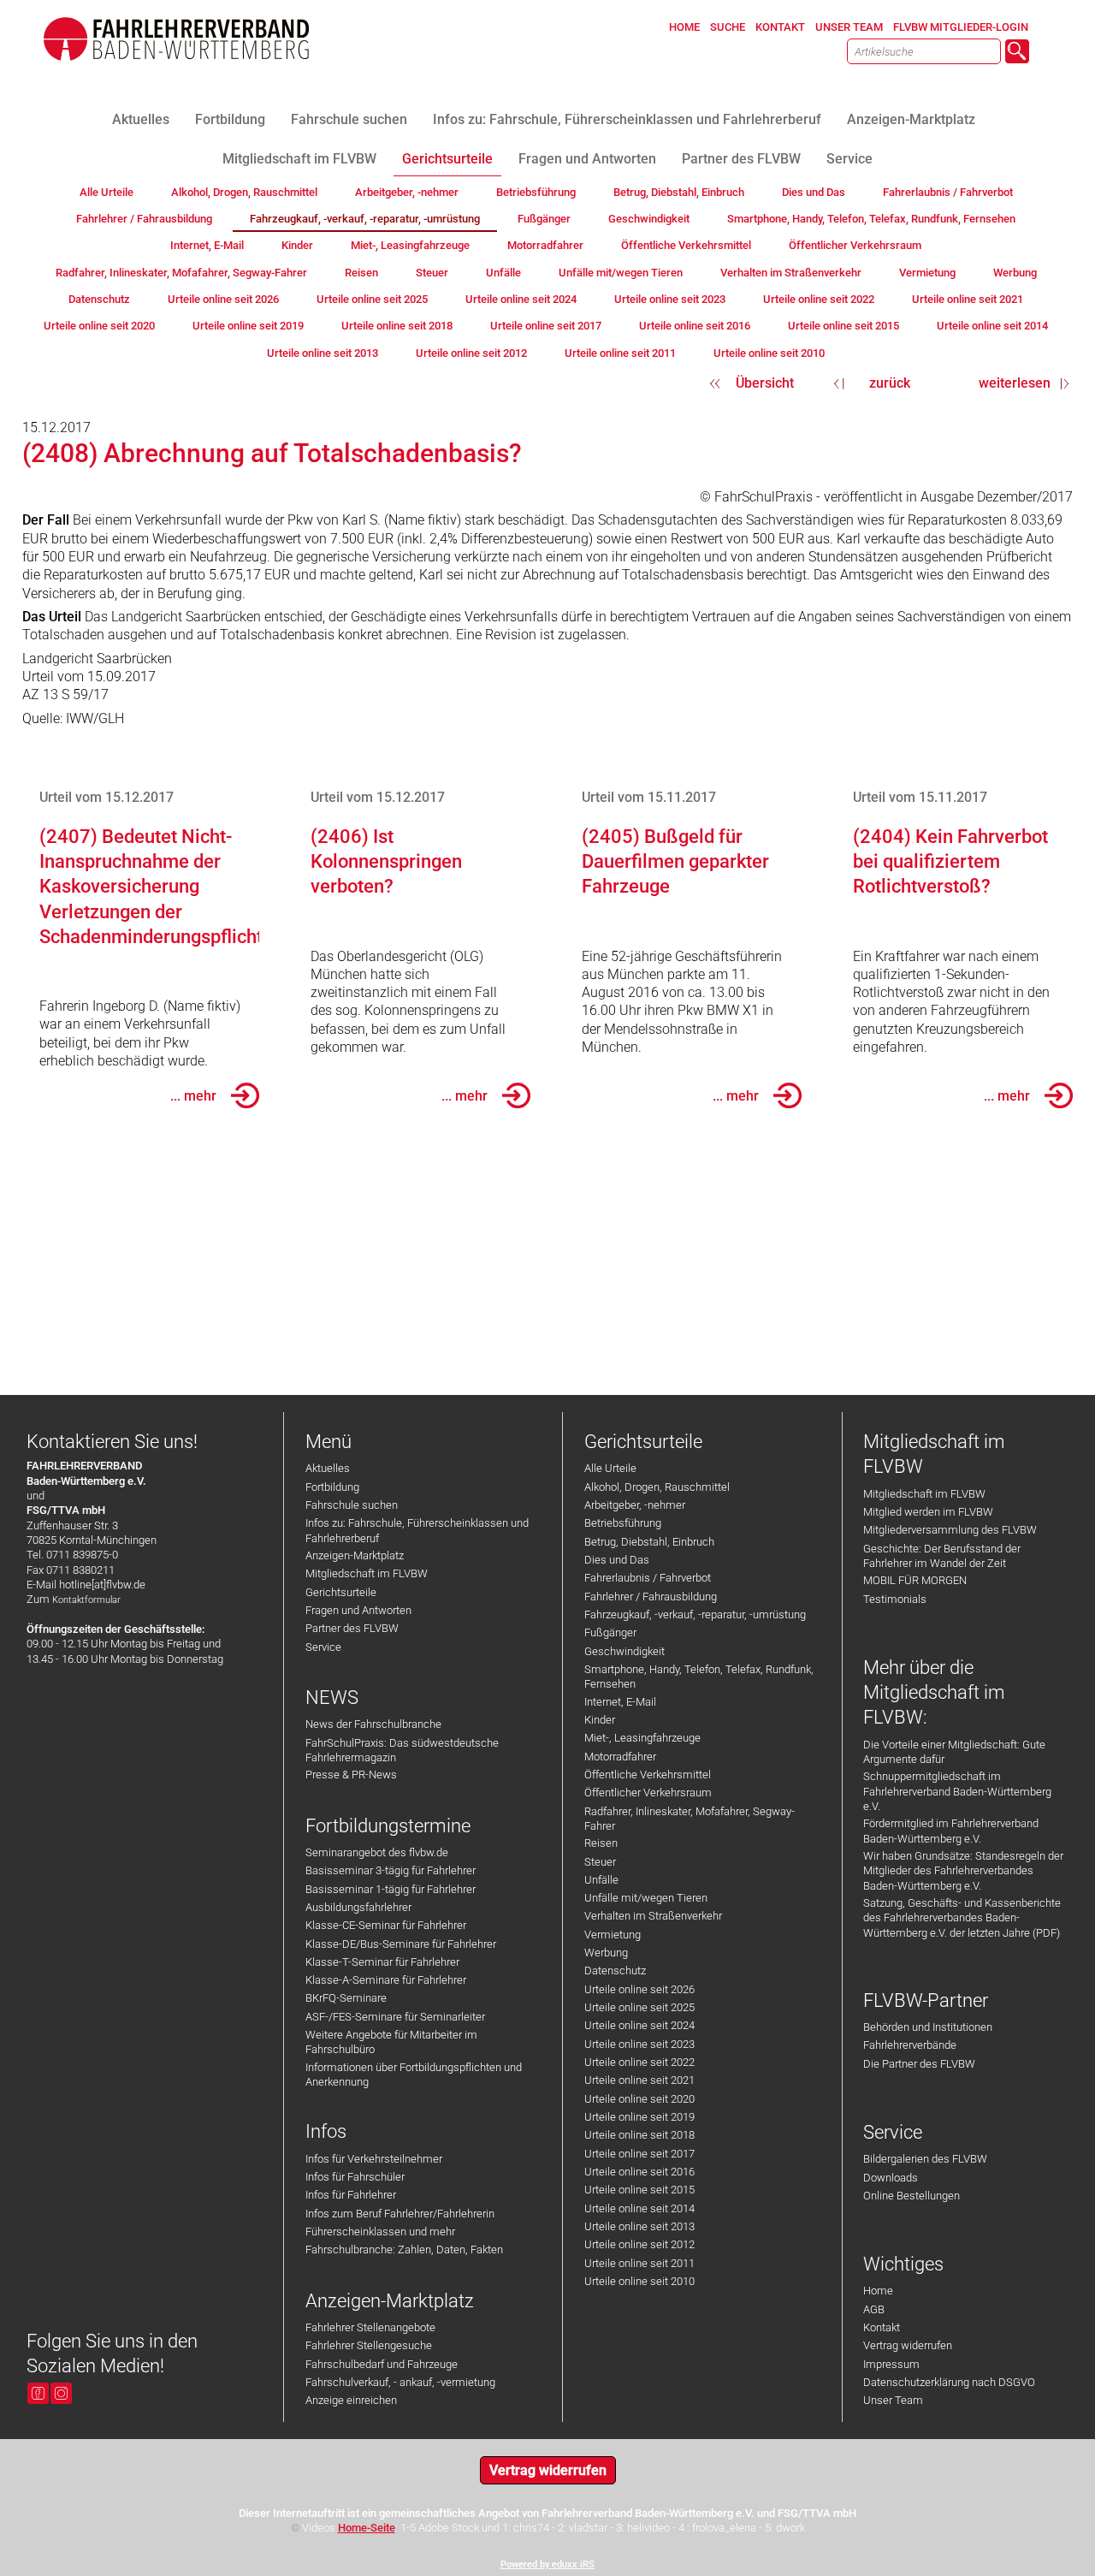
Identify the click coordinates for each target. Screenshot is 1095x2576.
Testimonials (895, 1599)
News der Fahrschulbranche (373, 1724)
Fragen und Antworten (358, 1610)
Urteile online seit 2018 (639, 2135)
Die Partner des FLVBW (919, 2064)
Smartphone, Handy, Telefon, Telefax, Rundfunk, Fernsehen (699, 1677)
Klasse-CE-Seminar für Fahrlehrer (386, 1925)
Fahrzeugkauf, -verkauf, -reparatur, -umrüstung (695, 1614)
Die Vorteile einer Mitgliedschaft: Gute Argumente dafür (954, 1752)
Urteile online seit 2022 (639, 2062)
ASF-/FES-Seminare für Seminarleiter (395, 2017)
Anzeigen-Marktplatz (355, 1555)
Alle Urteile (610, 1468)
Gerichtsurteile (341, 1592)
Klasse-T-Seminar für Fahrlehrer (382, 1962)
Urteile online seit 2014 (639, 2208)
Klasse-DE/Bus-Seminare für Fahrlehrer (401, 1944)
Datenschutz (615, 1971)
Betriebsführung (623, 1523)
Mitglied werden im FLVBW (928, 1512)
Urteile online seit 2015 (639, 2190)
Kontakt (882, 2327)
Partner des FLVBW (352, 1628)
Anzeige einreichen (351, 2400)
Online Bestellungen (912, 2196)
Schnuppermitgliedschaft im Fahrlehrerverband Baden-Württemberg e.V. (957, 1791)
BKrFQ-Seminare (346, 1998)
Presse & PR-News (351, 1775)
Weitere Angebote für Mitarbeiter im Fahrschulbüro (391, 2042)
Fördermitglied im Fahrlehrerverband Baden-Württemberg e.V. (951, 1831)
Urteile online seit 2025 (639, 2007)
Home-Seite (367, 2528)
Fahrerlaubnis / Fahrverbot (648, 1578)
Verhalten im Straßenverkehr (653, 1916)
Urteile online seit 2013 (639, 2226)
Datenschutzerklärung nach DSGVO (949, 2382)
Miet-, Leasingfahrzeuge (642, 1738)
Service (323, 1647)
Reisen (601, 1843)
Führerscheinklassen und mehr (380, 2232)
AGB (874, 2309)
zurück (890, 383)
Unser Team (893, 2400)
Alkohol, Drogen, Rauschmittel (657, 1487)
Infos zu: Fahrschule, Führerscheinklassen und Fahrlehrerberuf (417, 1530)
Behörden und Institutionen (928, 2027)
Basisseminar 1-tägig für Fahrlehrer (391, 1889)
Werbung (606, 1953)
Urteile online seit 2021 (639, 2080)
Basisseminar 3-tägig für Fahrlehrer (391, 1870)
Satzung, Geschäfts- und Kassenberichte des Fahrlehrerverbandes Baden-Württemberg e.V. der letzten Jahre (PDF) (962, 1918)
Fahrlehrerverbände (910, 2045)
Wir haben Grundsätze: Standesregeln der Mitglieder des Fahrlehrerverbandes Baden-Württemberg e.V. (963, 1871)
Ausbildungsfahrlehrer (358, 1907)
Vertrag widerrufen (908, 2345)
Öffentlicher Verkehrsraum (648, 1793)
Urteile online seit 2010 (639, 2281)
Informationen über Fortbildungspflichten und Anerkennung (414, 2074)
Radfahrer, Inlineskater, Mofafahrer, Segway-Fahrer (690, 1819)
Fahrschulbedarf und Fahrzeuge (382, 2364)
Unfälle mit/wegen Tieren (646, 1898)
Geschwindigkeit (624, 1651)
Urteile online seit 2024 (639, 2025)
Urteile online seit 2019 (639, 2117)
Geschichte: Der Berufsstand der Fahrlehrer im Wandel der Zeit (942, 1556)
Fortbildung (332, 1487)
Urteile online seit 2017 (639, 2154)
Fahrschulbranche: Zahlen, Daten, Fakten (404, 2250)
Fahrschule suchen (352, 1505)
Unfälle (601, 1880)
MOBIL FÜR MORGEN (915, 1580)
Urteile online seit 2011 (639, 2263)
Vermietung (613, 1935)
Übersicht (765, 383)
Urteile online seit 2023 (639, 2044)
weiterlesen (1015, 383)
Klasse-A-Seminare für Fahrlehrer (386, 1980)
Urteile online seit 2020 (639, 2099)
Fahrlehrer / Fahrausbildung (651, 1597)
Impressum (891, 2364)
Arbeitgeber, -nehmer (635, 1505)
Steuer (600, 1862)
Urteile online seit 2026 (639, 1989)
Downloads (891, 2178)
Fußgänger (610, 1632)
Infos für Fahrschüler (355, 2177)
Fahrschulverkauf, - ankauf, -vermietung (400, 2382)
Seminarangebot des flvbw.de (377, 1852)
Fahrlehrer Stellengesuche (369, 2345)
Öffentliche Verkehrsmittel (648, 1775)
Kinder (600, 1720)
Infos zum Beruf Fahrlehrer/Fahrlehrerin (400, 2214)
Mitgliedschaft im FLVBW (367, 1573)
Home (878, 2291)
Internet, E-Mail (620, 1702)
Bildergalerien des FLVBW (925, 2159)
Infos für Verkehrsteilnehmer (374, 2159)
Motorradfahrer (620, 1757)
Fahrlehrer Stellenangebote (370, 2327)
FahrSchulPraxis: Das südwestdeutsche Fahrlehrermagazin (402, 1750)
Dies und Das (617, 1560)
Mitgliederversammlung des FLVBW (950, 1530)
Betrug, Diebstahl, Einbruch (649, 1542)
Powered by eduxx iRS (547, 2564)
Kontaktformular (86, 1600)
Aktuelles (328, 1468)
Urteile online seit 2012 (639, 2244)
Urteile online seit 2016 (639, 2172)
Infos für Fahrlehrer (351, 2195)
